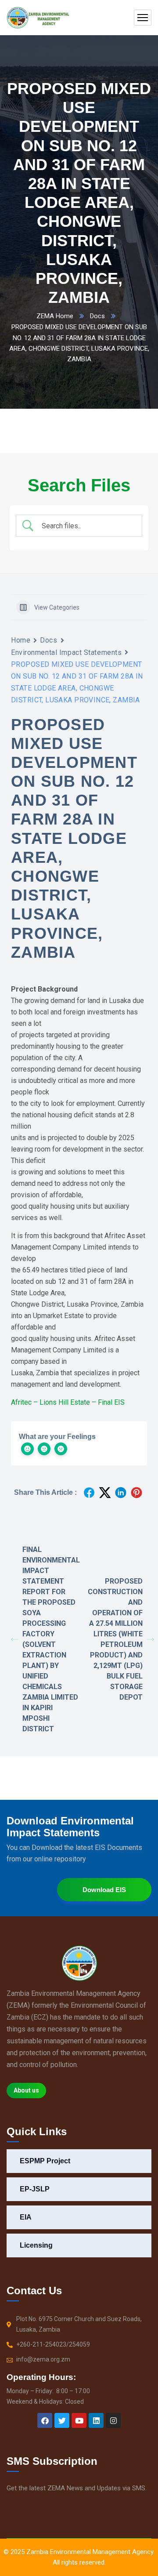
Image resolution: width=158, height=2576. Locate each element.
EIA (26, 2217)
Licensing (36, 2245)
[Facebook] (45, 2420)
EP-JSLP (35, 2189)
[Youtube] (79, 2420)
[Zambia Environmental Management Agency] (38, 18)
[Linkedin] (96, 2420)
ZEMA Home (55, 316)
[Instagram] (113, 2420)
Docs (97, 316)
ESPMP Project (45, 2161)
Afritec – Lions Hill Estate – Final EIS (68, 1402)
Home (21, 640)
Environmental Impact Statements (66, 652)
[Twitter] (62, 2420)
